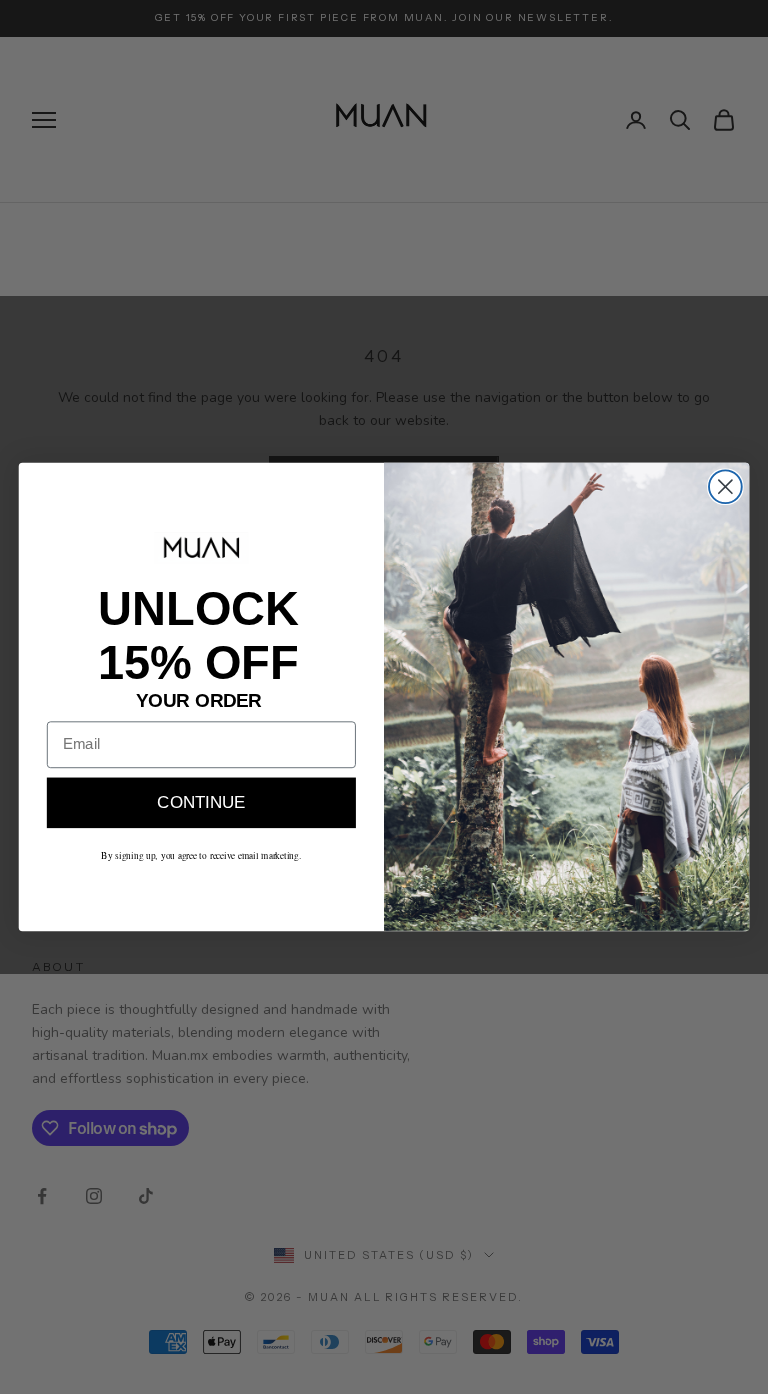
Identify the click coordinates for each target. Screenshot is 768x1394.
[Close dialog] (725, 486)
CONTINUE (201, 802)
